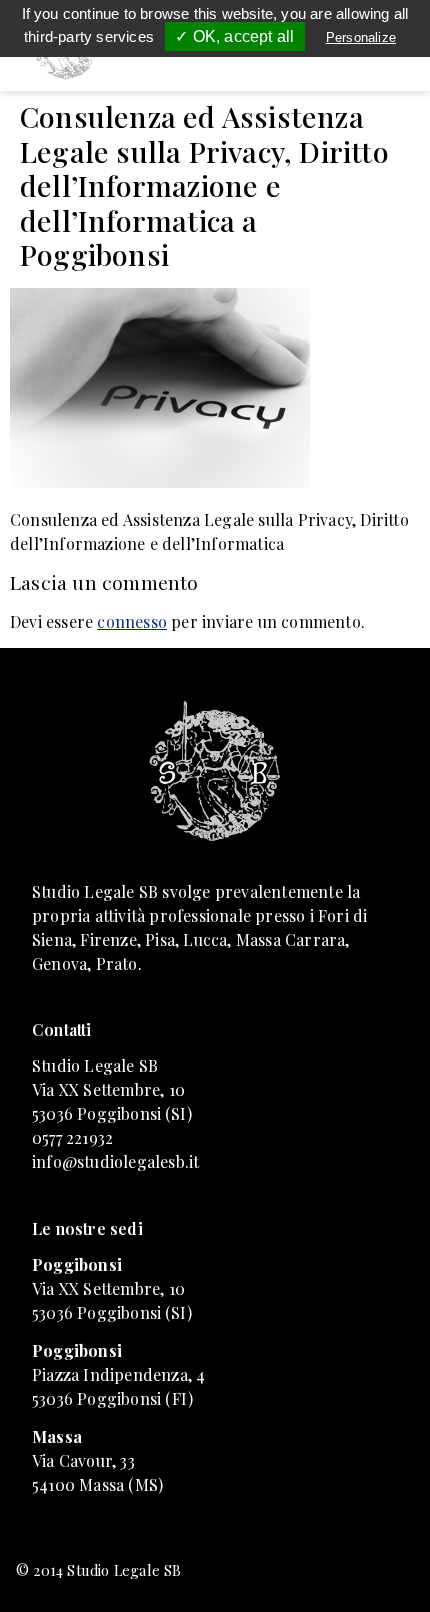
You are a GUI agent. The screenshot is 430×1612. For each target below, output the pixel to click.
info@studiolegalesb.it (115, 1161)
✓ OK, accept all (234, 36)
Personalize (361, 37)
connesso (132, 621)
